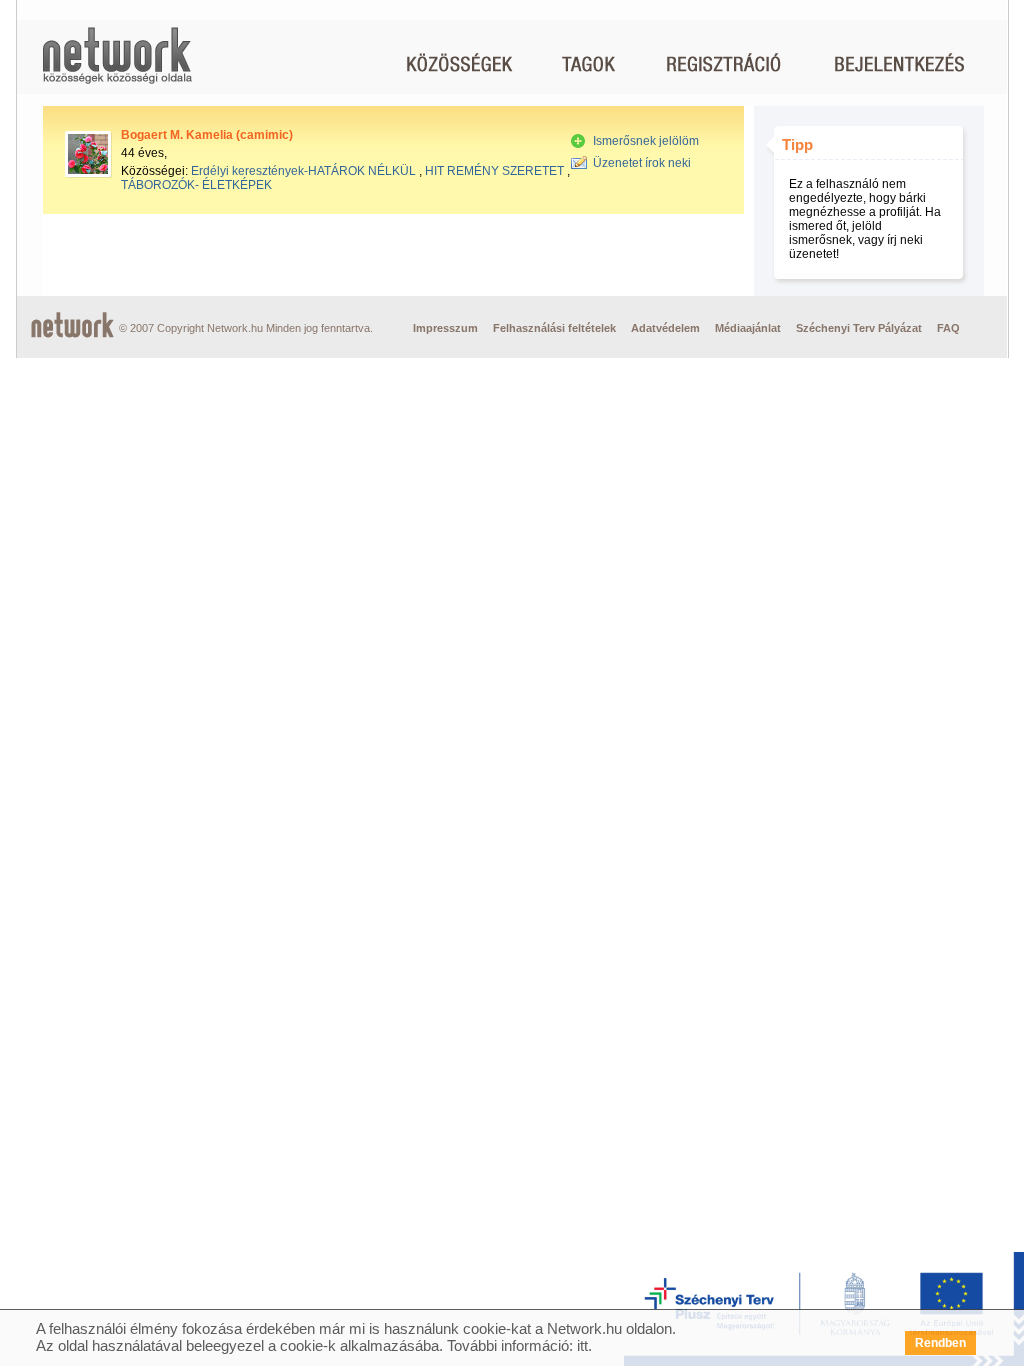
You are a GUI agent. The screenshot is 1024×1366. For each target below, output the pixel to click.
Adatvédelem (665, 328)
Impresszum (445, 328)
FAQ (948, 328)
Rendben (940, 1343)
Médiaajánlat (748, 328)
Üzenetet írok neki (642, 163)
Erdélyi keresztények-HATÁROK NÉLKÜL (303, 171)
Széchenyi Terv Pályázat (859, 328)
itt (582, 1345)
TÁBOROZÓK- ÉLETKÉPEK (196, 185)
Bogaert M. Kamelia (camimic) (207, 135)
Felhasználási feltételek (554, 328)
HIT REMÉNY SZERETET (494, 171)
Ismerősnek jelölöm (646, 141)
